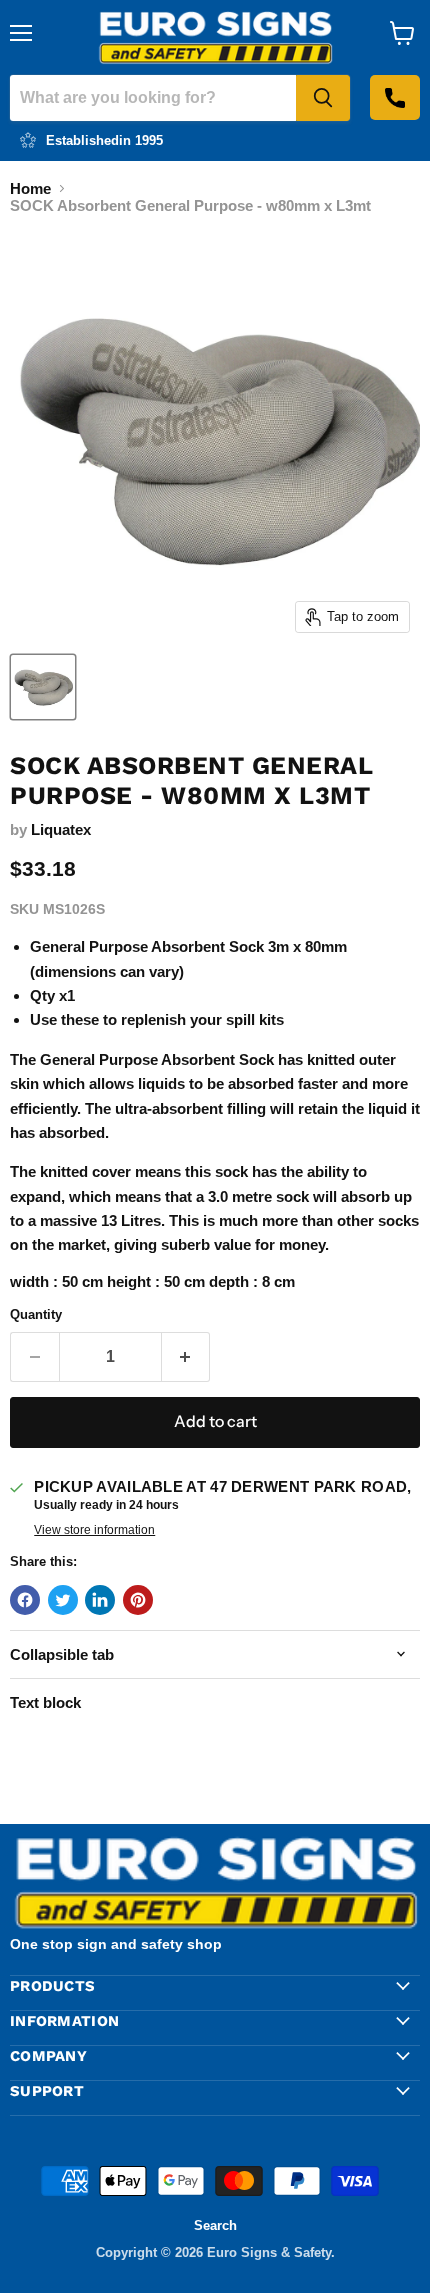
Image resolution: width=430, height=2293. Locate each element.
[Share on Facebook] (25, 1600)
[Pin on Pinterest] (138, 1600)
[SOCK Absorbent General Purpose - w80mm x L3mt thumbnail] (43, 687)
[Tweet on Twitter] (63, 1600)
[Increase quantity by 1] (186, 1357)
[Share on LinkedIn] (100, 1600)
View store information (94, 1530)
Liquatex (61, 829)
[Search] (323, 98)
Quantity (36, 1314)
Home (30, 188)
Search (215, 2225)
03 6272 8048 (395, 97)
